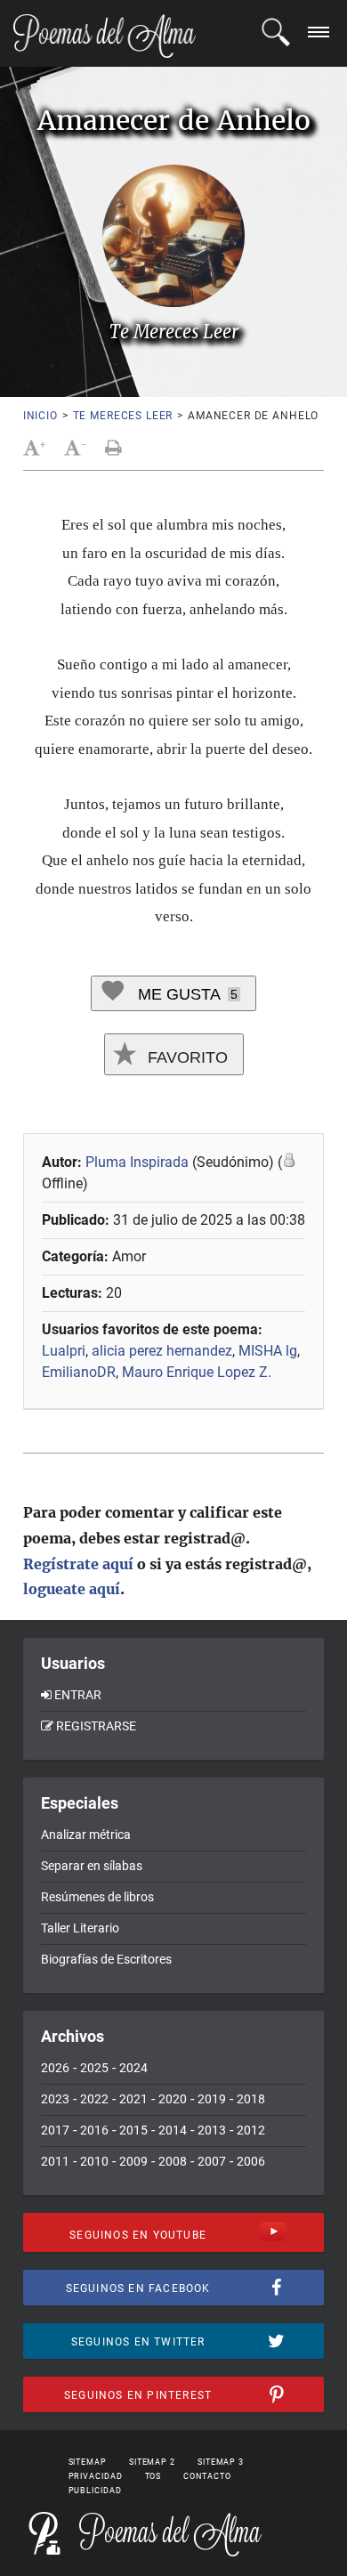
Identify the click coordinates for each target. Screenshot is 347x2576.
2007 (212, 2161)
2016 (94, 2130)
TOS (153, 2476)
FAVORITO (186, 1057)
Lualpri (64, 1351)
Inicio (40, 416)
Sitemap (88, 2462)
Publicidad (95, 2491)
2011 (55, 2161)
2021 (133, 2099)
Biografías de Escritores (106, 1959)
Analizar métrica (86, 1835)
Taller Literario (80, 1928)
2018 (251, 2099)
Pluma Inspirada (137, 1162)
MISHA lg (268, 1351)
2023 (55, 2099)
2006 (251, 2161)
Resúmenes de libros (97, 1897)
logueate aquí (72, 1589)
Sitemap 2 (152, 2462)
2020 (173, 2099)
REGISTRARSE (96, 1726)
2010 (94, 2161)
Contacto (207, 2476)
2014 (173, 2130)
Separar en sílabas (92, 1866)
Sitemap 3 (221, 2462)
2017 (55, 2130)
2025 (94, 2068)
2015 (133, 2130)
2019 (212, 2099)
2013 (212, 2130)
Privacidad (96, 2476)
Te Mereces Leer (123, 416)
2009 (133, 2161)
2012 (251, 2130)
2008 (173, 2161)
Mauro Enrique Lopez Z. (197, 1372)
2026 (55, 2068)
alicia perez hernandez (162, 1351)
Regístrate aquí (78, 1564)
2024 (133, 2068)
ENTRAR (78, 1695)
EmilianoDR (79, 1372)
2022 (94, 2099)
